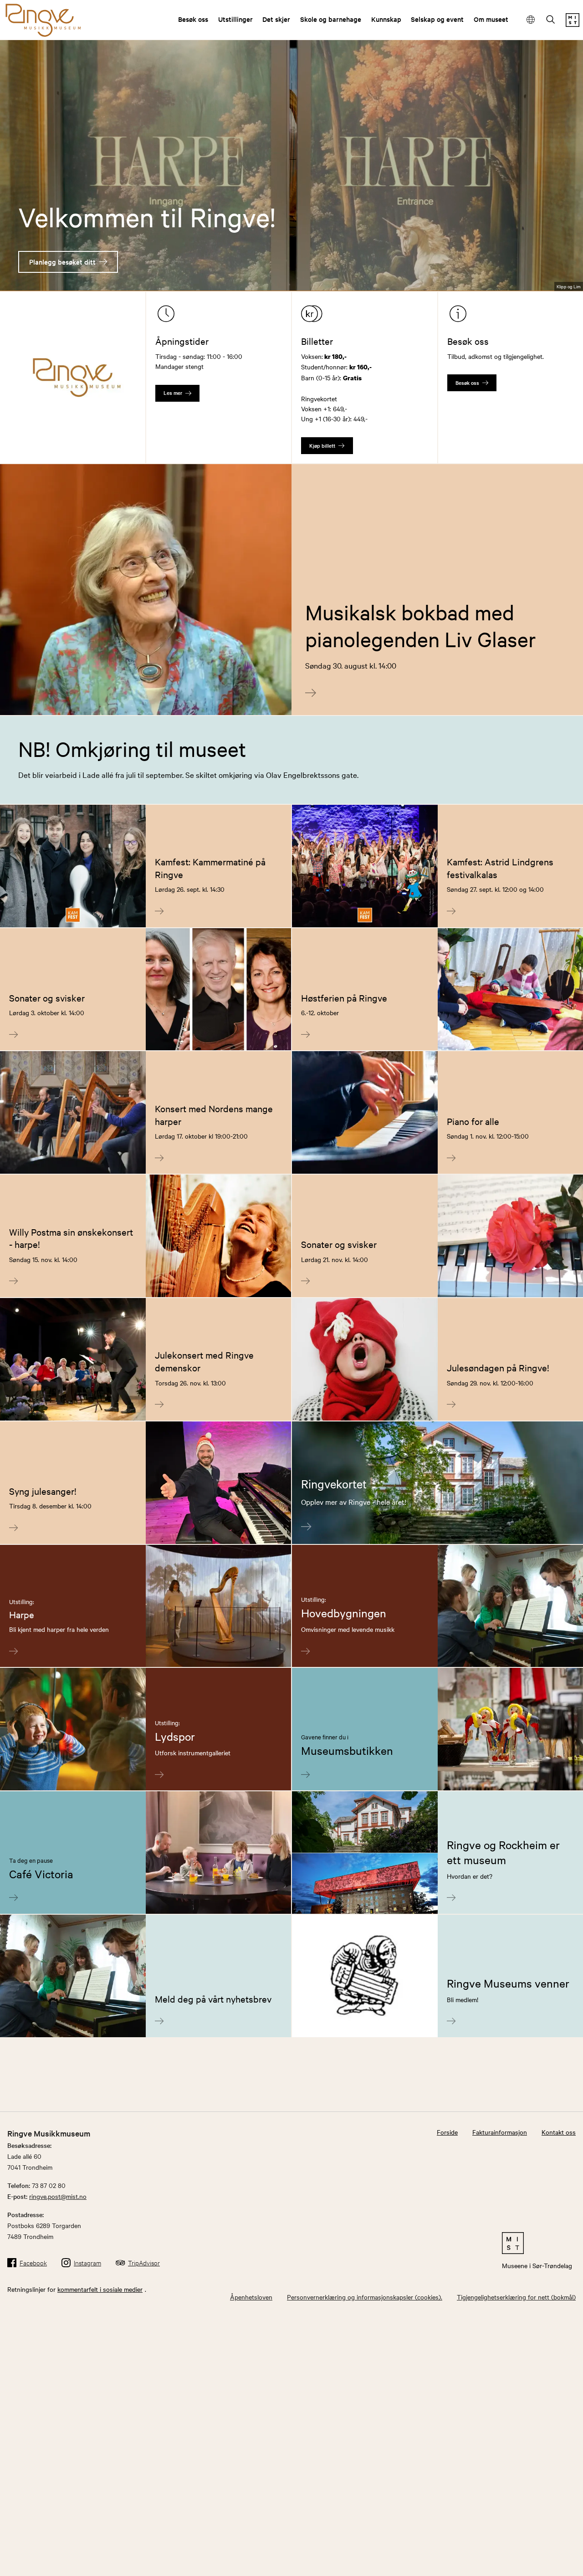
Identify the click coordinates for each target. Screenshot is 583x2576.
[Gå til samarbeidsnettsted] (537, 2243)
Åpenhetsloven (251, 2297)
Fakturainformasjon (500, 2132)
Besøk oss (193, 19)
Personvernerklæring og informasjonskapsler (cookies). (365, 2297)
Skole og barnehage (331, 19)
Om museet (491, 19)
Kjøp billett (322, 445)
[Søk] (551, 20)
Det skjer (276, 19)
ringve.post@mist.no (58, 2196)
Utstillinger (235, 19)
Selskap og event (437, 19)
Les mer (173, 393)
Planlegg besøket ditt (62, 262)
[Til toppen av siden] (562, 2561)
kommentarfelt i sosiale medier (100, 2289)
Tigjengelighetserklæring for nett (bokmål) (516, 2297)
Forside (447, 2132)
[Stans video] (569, 268)
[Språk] (531, 20)
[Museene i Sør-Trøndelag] (573, 24)
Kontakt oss (559, 2132)
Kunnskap (386, 19)
